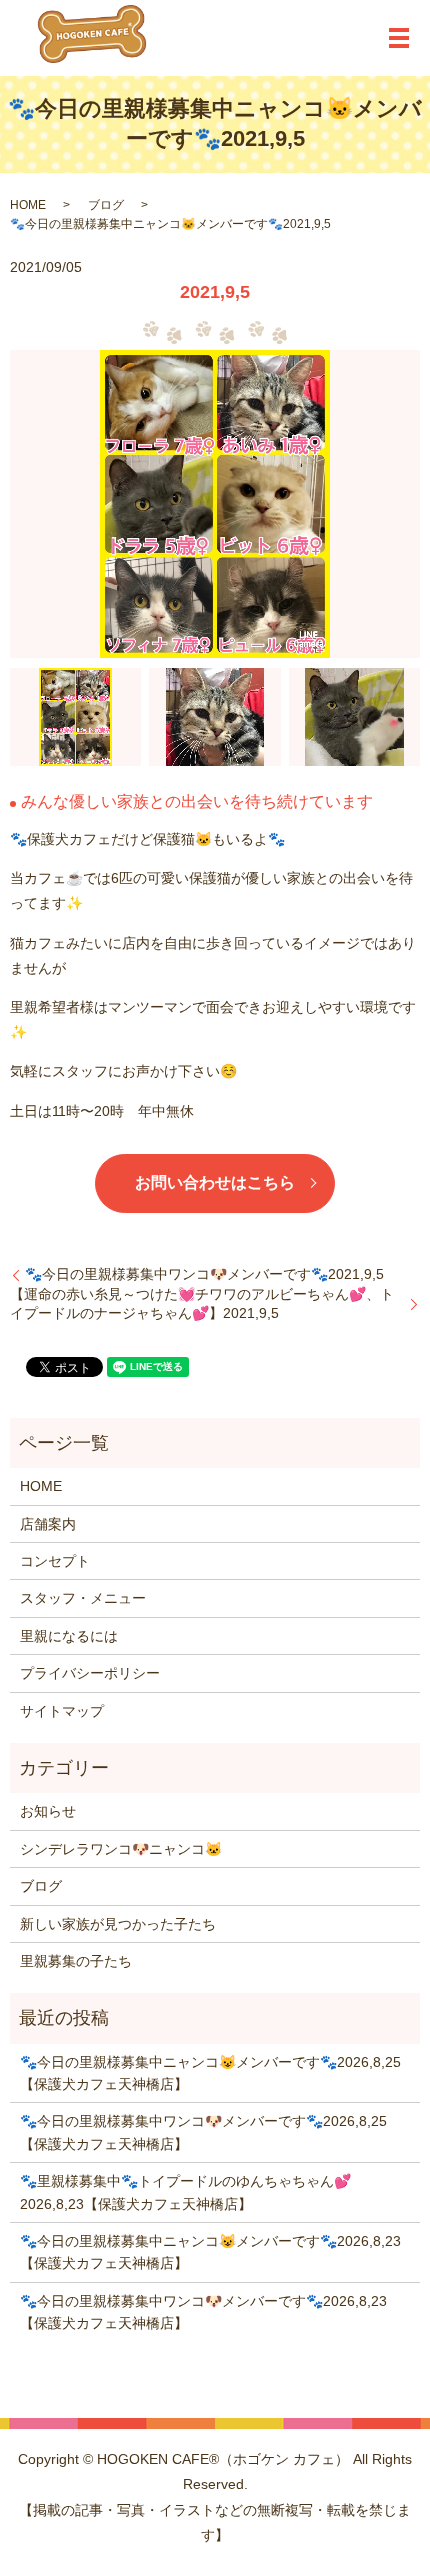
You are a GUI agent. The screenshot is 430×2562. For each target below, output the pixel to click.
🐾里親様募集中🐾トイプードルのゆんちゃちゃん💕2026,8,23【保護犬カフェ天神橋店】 (185, 2192)
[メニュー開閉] (399, 38)
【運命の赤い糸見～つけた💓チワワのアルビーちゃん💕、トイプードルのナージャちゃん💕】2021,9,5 (202, 1304)
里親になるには (69, 1636)
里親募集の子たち (76, 1961)
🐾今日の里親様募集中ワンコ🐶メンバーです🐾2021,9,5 (204, 1274)
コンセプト (55, 1561)
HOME (28, 205)
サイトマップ (62, 1711)
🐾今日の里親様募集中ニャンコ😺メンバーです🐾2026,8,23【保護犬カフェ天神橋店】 (210, 2252)
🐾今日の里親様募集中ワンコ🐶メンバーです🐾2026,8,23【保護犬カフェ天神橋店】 (203, 2312)
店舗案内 (48, 1524)
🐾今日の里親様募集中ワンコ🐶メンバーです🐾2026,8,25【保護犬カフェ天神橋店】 (203, 2132)
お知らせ (48, 1811)
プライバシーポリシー (90, 1673)
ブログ (106, 205)
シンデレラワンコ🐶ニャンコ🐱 (121, 1849)
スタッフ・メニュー (83, 1598)
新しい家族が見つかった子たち (118, 1924)
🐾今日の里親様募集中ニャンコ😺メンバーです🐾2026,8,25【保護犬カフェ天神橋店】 (210, 2073)
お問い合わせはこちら (215, 1182)
